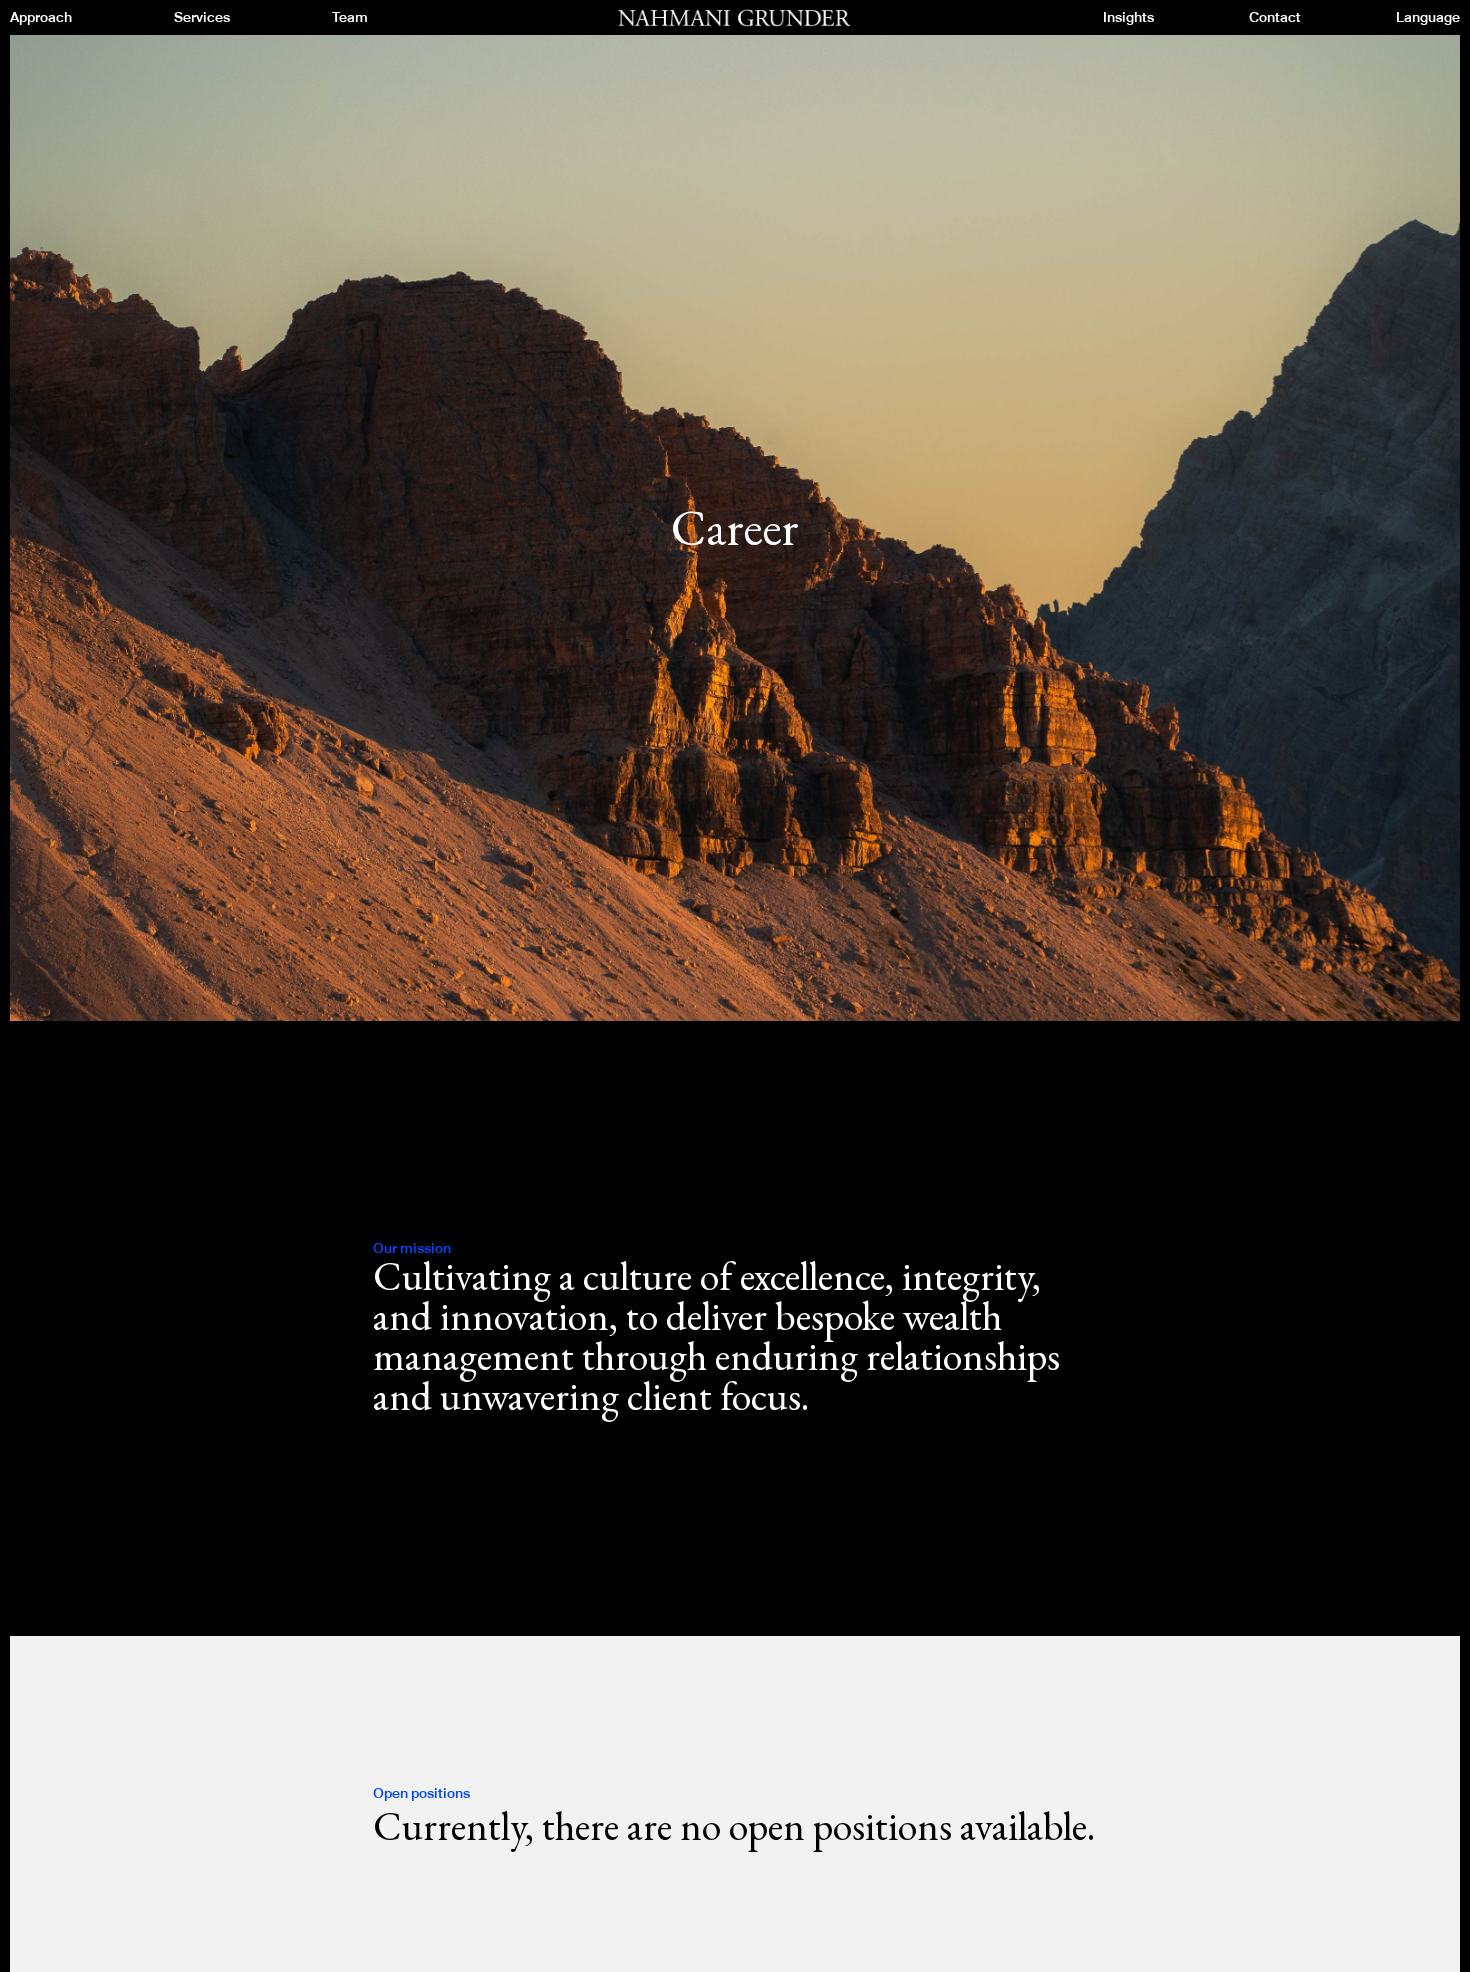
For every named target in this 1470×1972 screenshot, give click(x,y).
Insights (1128, 17)
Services (202, 17)
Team (350, 17)
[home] (735, 18)
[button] (1428, 17)
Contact (1275, 17)
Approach (41, 17)
